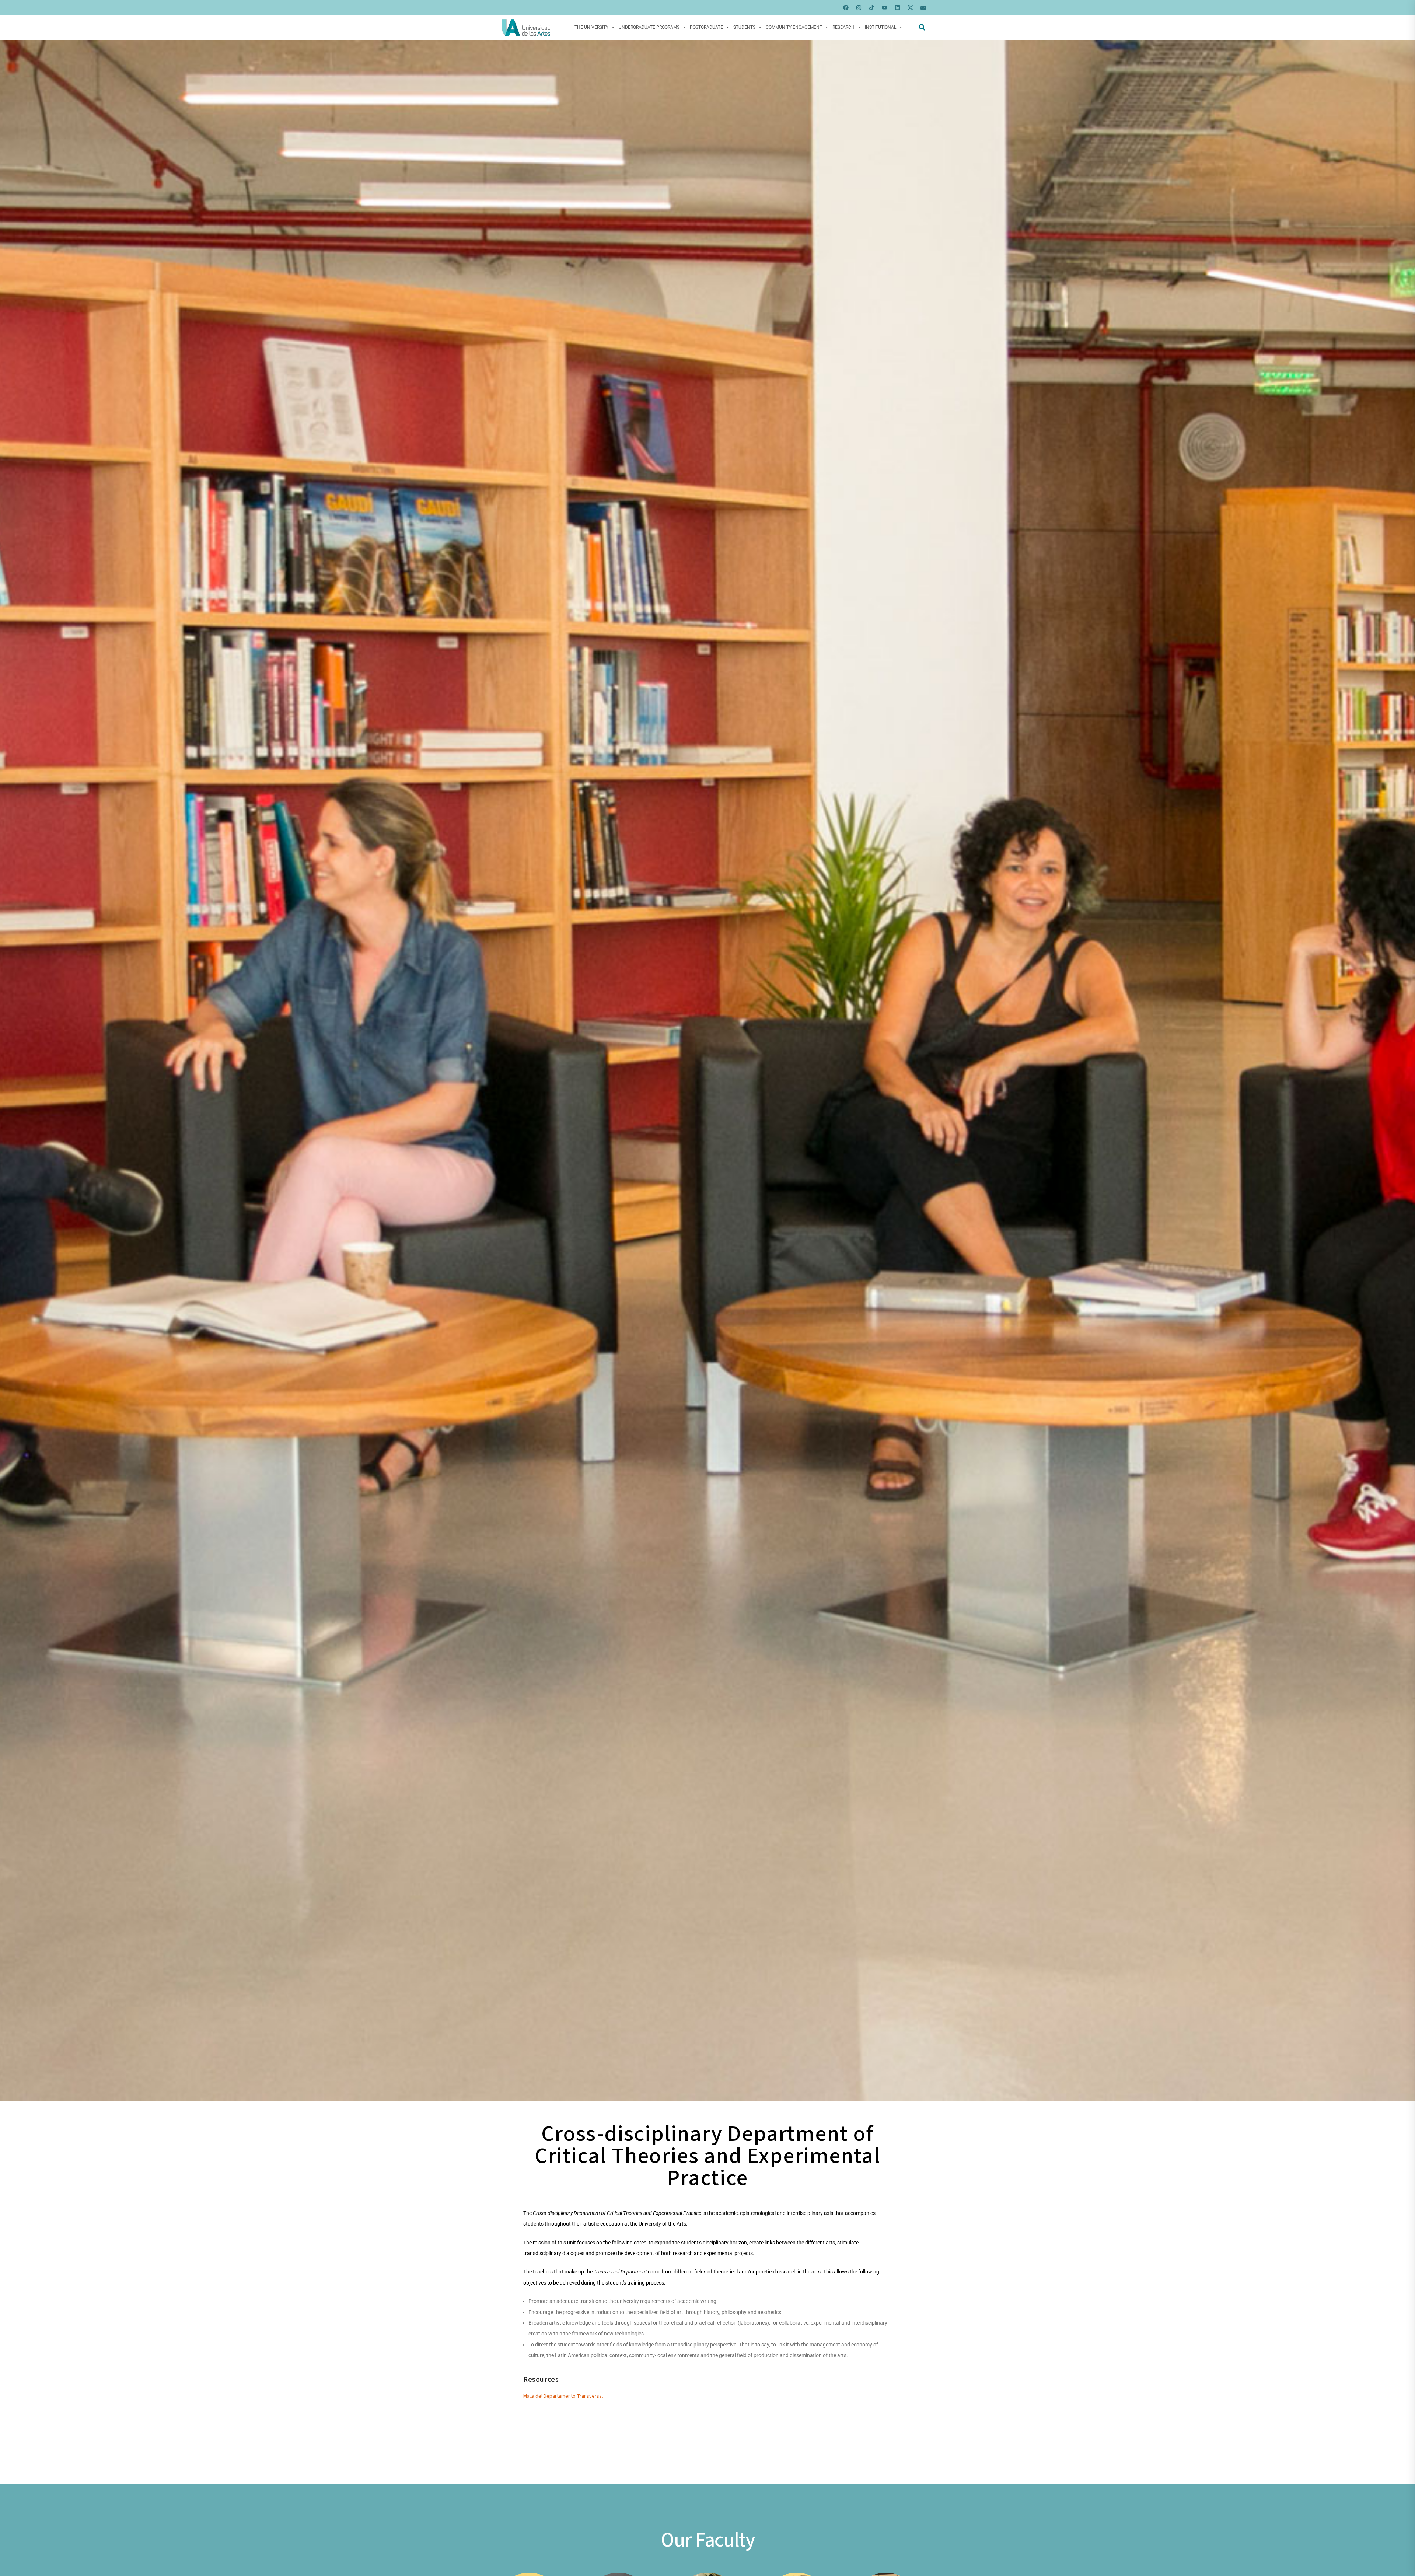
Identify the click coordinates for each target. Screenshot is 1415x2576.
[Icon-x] (910, 7)
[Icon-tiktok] (871, 7)
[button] (922, 27)
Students (744, 27)
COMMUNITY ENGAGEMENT (794, 27)
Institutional (881, 27)
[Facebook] (846, 7)
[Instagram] (859, 7)
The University (591, 27)
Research (843, 27)
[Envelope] (923, 7)
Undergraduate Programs (649, 27)
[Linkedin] (897, 7)
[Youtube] (884, 7)
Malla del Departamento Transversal (563, 2396)
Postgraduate (706, 27)
